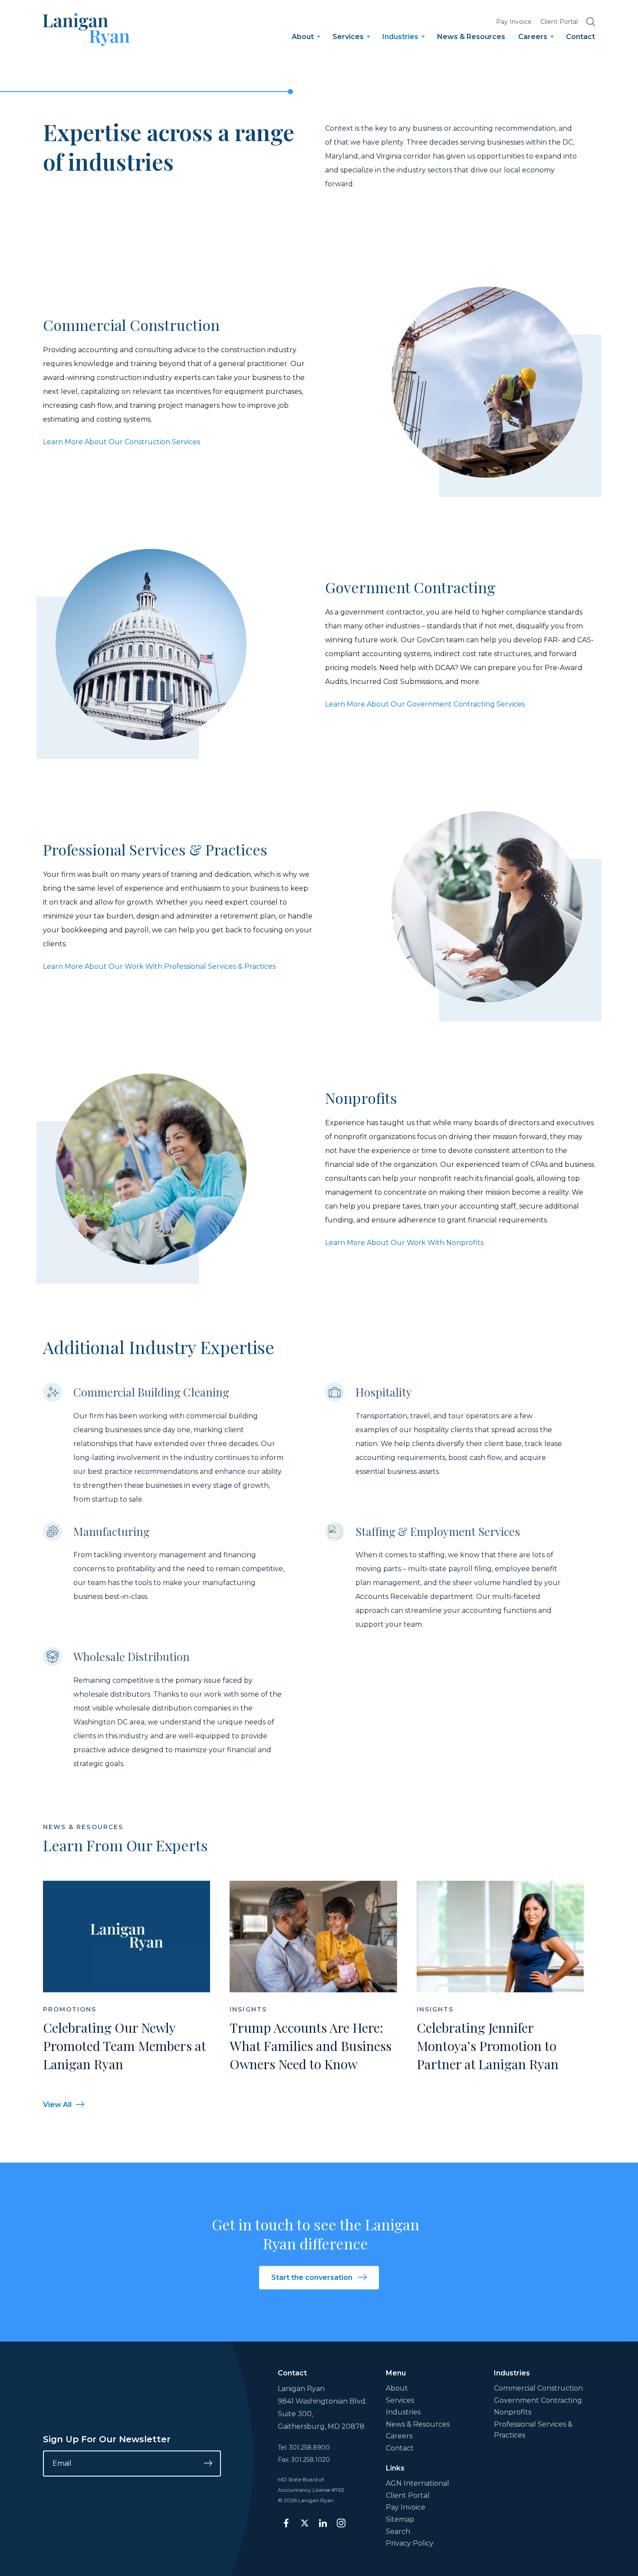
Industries (400, 37)
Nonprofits (513, 2412)
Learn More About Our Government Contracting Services (425, 704)
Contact (580, 37)
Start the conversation (313, 2277)
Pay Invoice (514, 22)
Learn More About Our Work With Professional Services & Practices (159, 966)
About (303, 37)
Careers (533, 37)
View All (57, 2105)
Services (348, 37)
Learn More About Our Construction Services (122, 442)
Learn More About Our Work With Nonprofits (404, 1243)
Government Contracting (538, 2400)
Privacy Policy (410, 2543)
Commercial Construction (538, 2388)
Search (398, 2531)
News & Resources (471, 37)
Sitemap (400, 2519)
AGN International (418, 2483)
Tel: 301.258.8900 (304, 2447)
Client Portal (559, 22)
